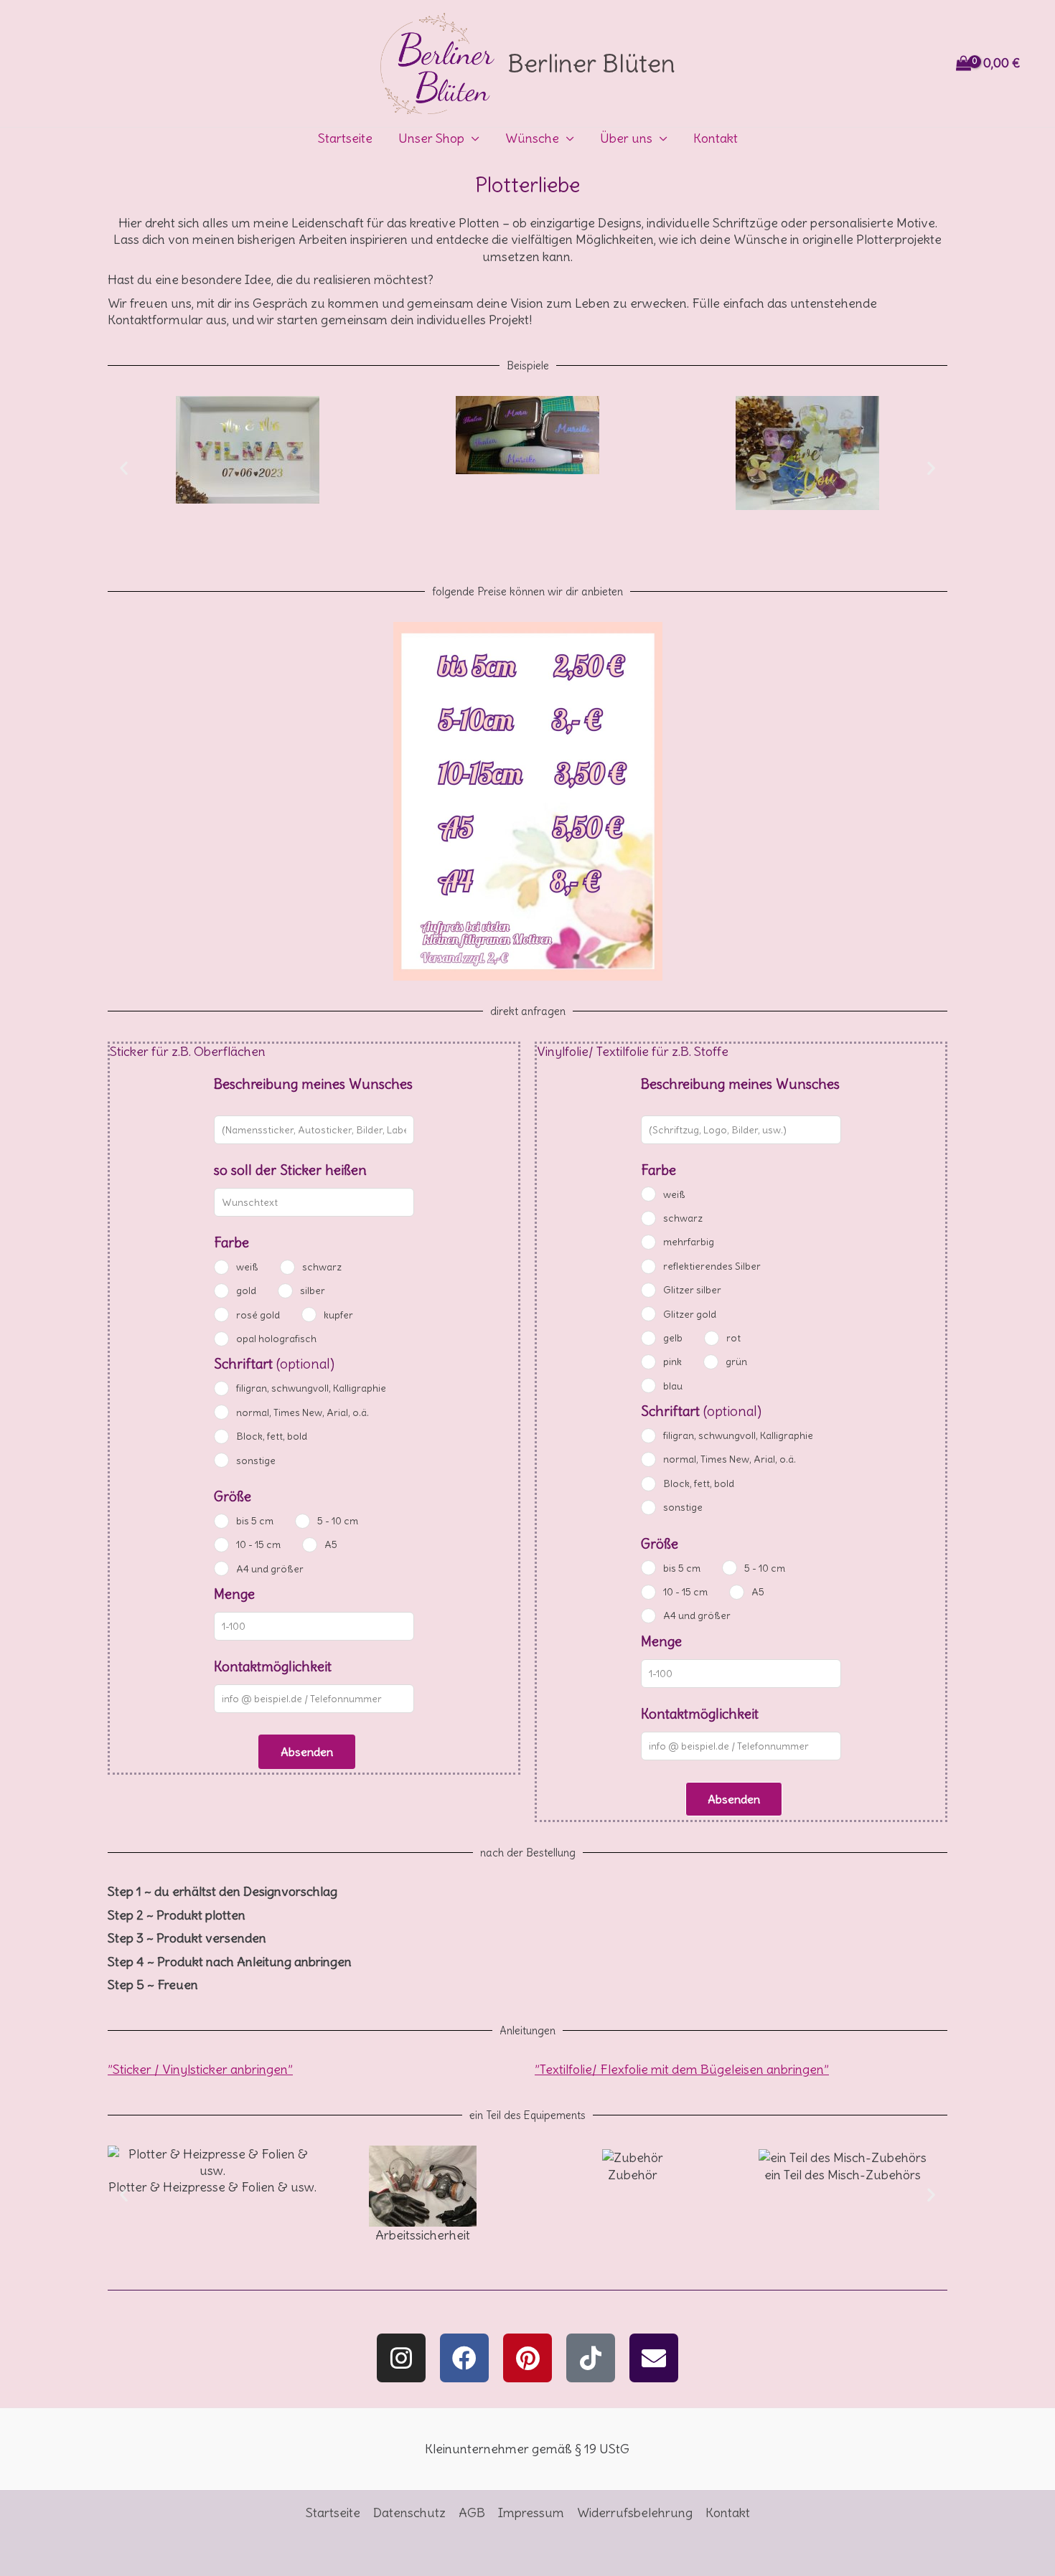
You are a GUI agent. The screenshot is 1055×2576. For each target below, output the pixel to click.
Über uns (626, 138)
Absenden (307, 1752)
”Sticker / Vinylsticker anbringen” (200, 2069)
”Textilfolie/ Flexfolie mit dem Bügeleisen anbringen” (682, 2069)
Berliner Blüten (591, 63)
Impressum (531, 2513)
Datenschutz (409, 2513)
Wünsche (532, 138)
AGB (472, 2513)
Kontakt (716, 138)
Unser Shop (431, 138)
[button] (124, 467)
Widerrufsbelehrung (635, 2513)
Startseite (345, 138)
